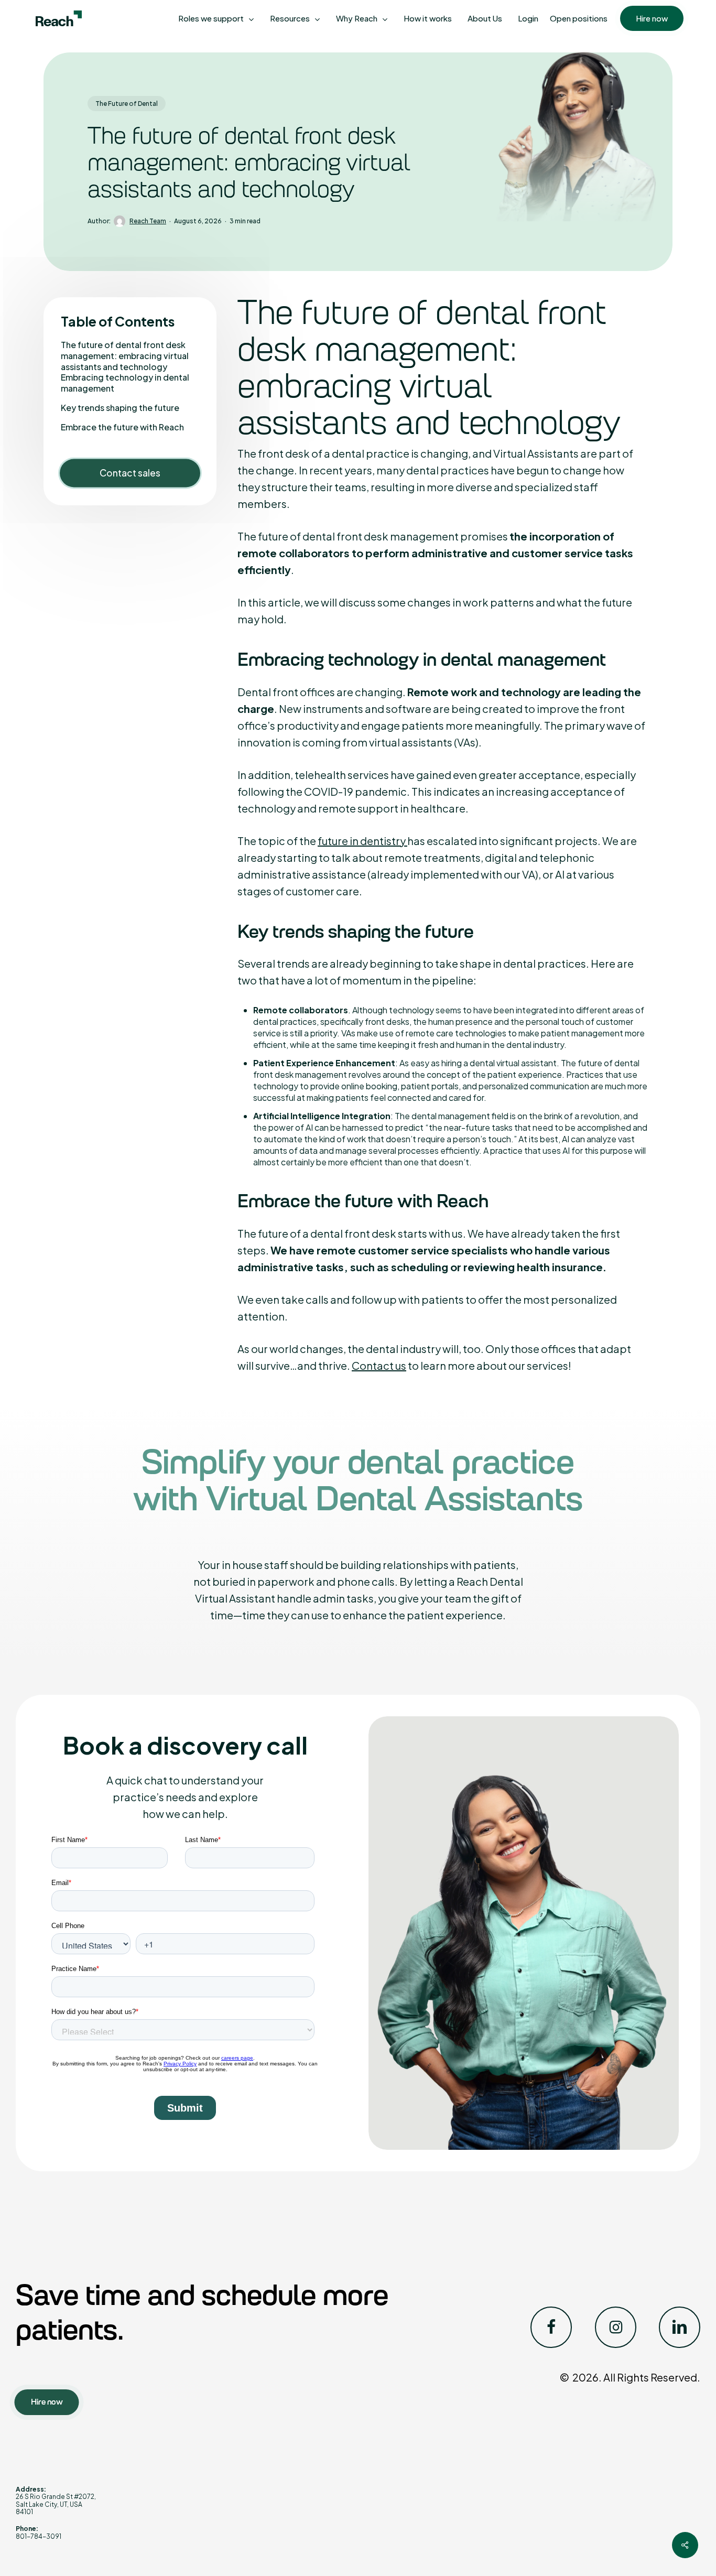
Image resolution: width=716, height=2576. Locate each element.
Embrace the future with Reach (122, 427)
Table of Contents (118, 321)
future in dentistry (362, 841)
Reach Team (148, 221)
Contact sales (130, 473)
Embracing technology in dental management (125, 383)
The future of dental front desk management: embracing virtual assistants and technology (125, 356)
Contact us (379, 1365)
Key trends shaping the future (120, 408)
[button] (47, 2402)
